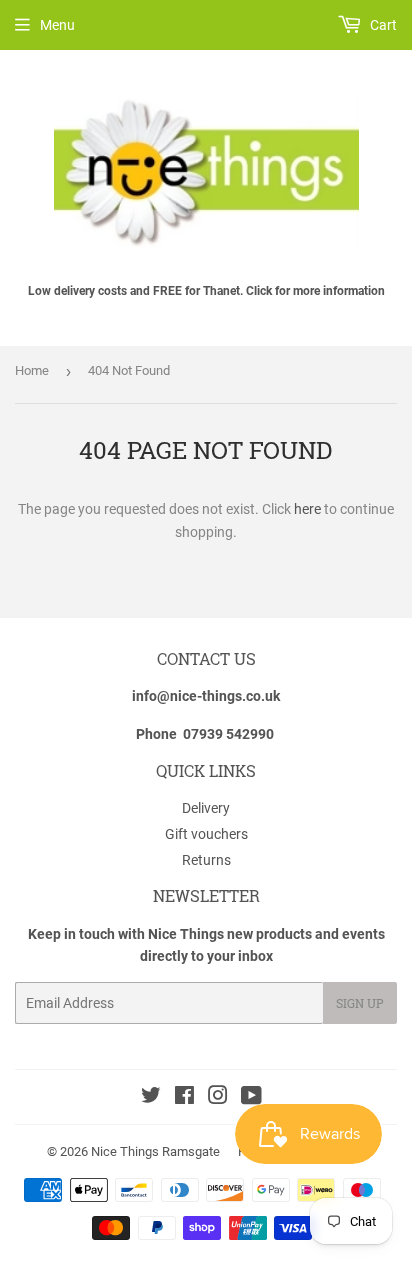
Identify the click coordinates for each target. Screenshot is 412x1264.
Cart (382, 25)
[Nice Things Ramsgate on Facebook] (184, 1098)
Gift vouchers (206, 834)
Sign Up (360, 1003)
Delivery (206, 808)
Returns (206, 860)
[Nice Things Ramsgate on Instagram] (218, 1098)
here (307, 509)
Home (32, 370)
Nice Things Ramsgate (155, 1151)
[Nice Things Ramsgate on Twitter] (151, 1098)
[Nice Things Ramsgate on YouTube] (251, 1098)
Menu (57, 25)
